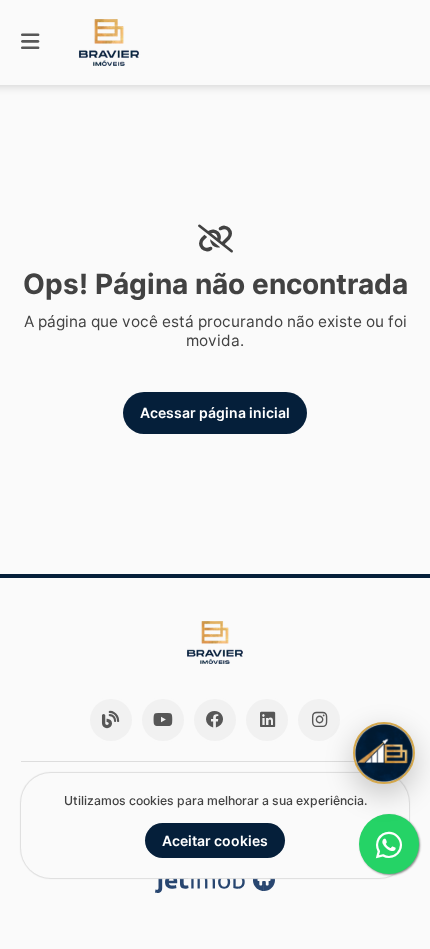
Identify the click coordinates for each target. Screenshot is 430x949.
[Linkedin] (267, 720)
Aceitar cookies (215, 840)
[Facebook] (215, 720)
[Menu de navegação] (30, 42)
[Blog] (111, 720)
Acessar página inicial (215, 412)
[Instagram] (319, 720)
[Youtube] (163, 720)
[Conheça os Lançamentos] (384, 753)
